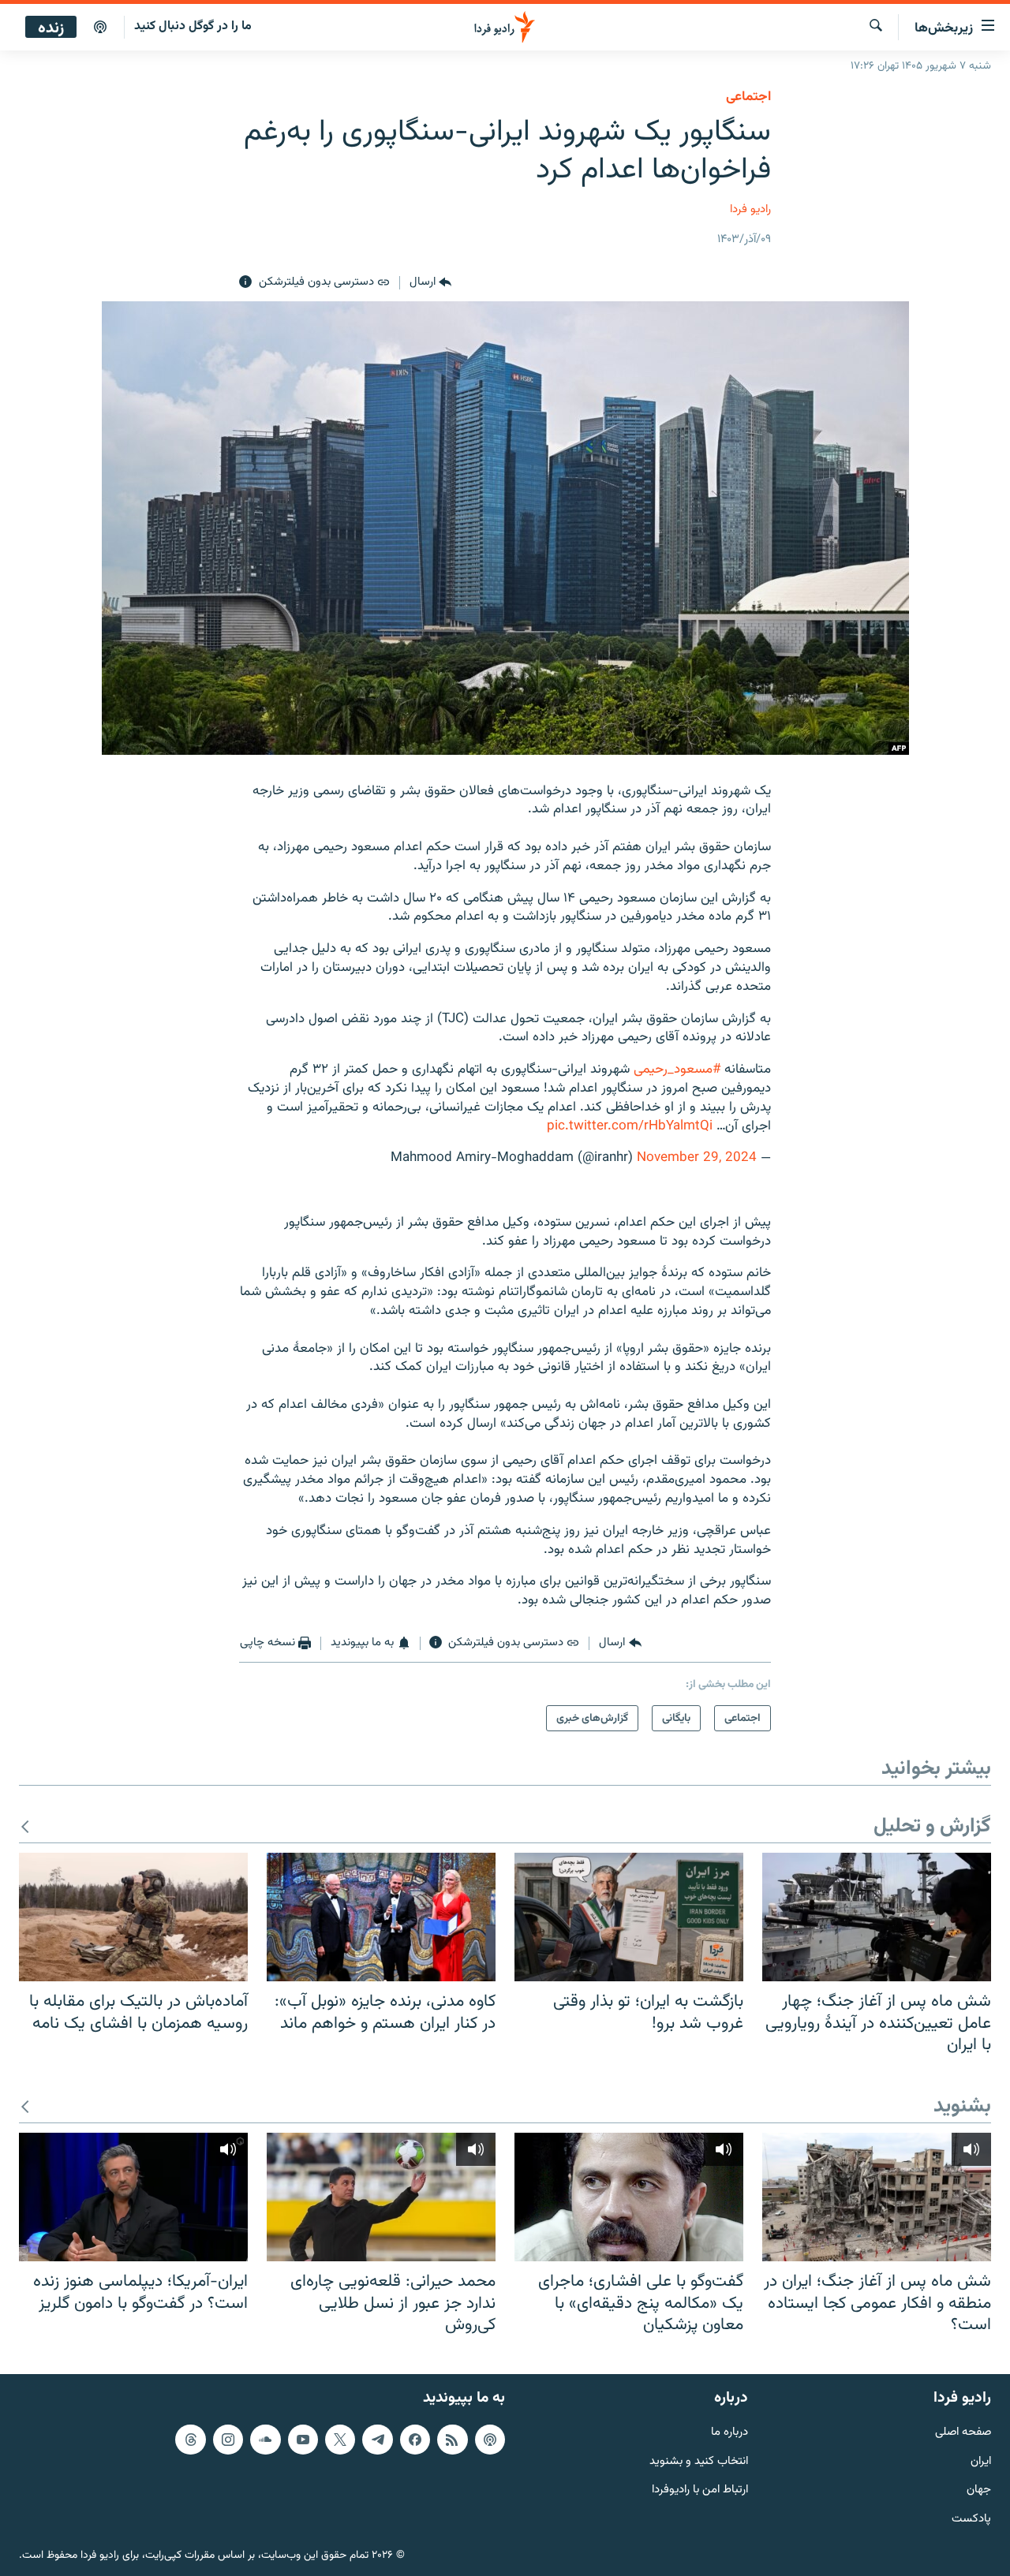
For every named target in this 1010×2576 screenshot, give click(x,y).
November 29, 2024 (697, 1158)
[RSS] (452, 2439)
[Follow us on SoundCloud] (265, 2439)
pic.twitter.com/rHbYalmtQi (630, 1126)
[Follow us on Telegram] (377, 2439)
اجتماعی (748, 97)
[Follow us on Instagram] (228, 2439)
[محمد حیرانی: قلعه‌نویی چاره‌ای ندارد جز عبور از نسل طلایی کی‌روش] (381, 2197)
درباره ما (729, 2432)
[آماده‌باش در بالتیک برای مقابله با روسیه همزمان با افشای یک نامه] (133, 1917)
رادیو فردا (750, 209)
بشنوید (962, 2107)
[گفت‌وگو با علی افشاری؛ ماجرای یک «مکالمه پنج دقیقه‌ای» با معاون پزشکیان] (629, 2197)
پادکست (971, 2520)
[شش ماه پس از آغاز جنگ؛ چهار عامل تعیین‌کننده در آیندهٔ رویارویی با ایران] (877, 1917)
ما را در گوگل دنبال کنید (193, 26)
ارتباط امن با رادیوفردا (700, 2490)
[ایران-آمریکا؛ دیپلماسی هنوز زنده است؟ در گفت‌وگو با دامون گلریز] (133, 2197)
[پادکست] (100, 28)
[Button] (430, 282)
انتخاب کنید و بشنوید (699, 2461)
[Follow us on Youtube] (303, 2439)
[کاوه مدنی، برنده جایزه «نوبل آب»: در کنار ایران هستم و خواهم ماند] (381, 1917)
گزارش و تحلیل (932, 1827)
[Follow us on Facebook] (415, 2439)
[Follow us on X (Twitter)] (340, 2439)
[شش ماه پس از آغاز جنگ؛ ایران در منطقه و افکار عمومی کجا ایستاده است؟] (877, 2197)
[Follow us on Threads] (190, 2439)
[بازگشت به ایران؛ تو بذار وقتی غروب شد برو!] (629, 1917)
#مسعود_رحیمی (677, 1070)
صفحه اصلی (963, 2432)
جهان (979, 2490)
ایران (981, 2461)
